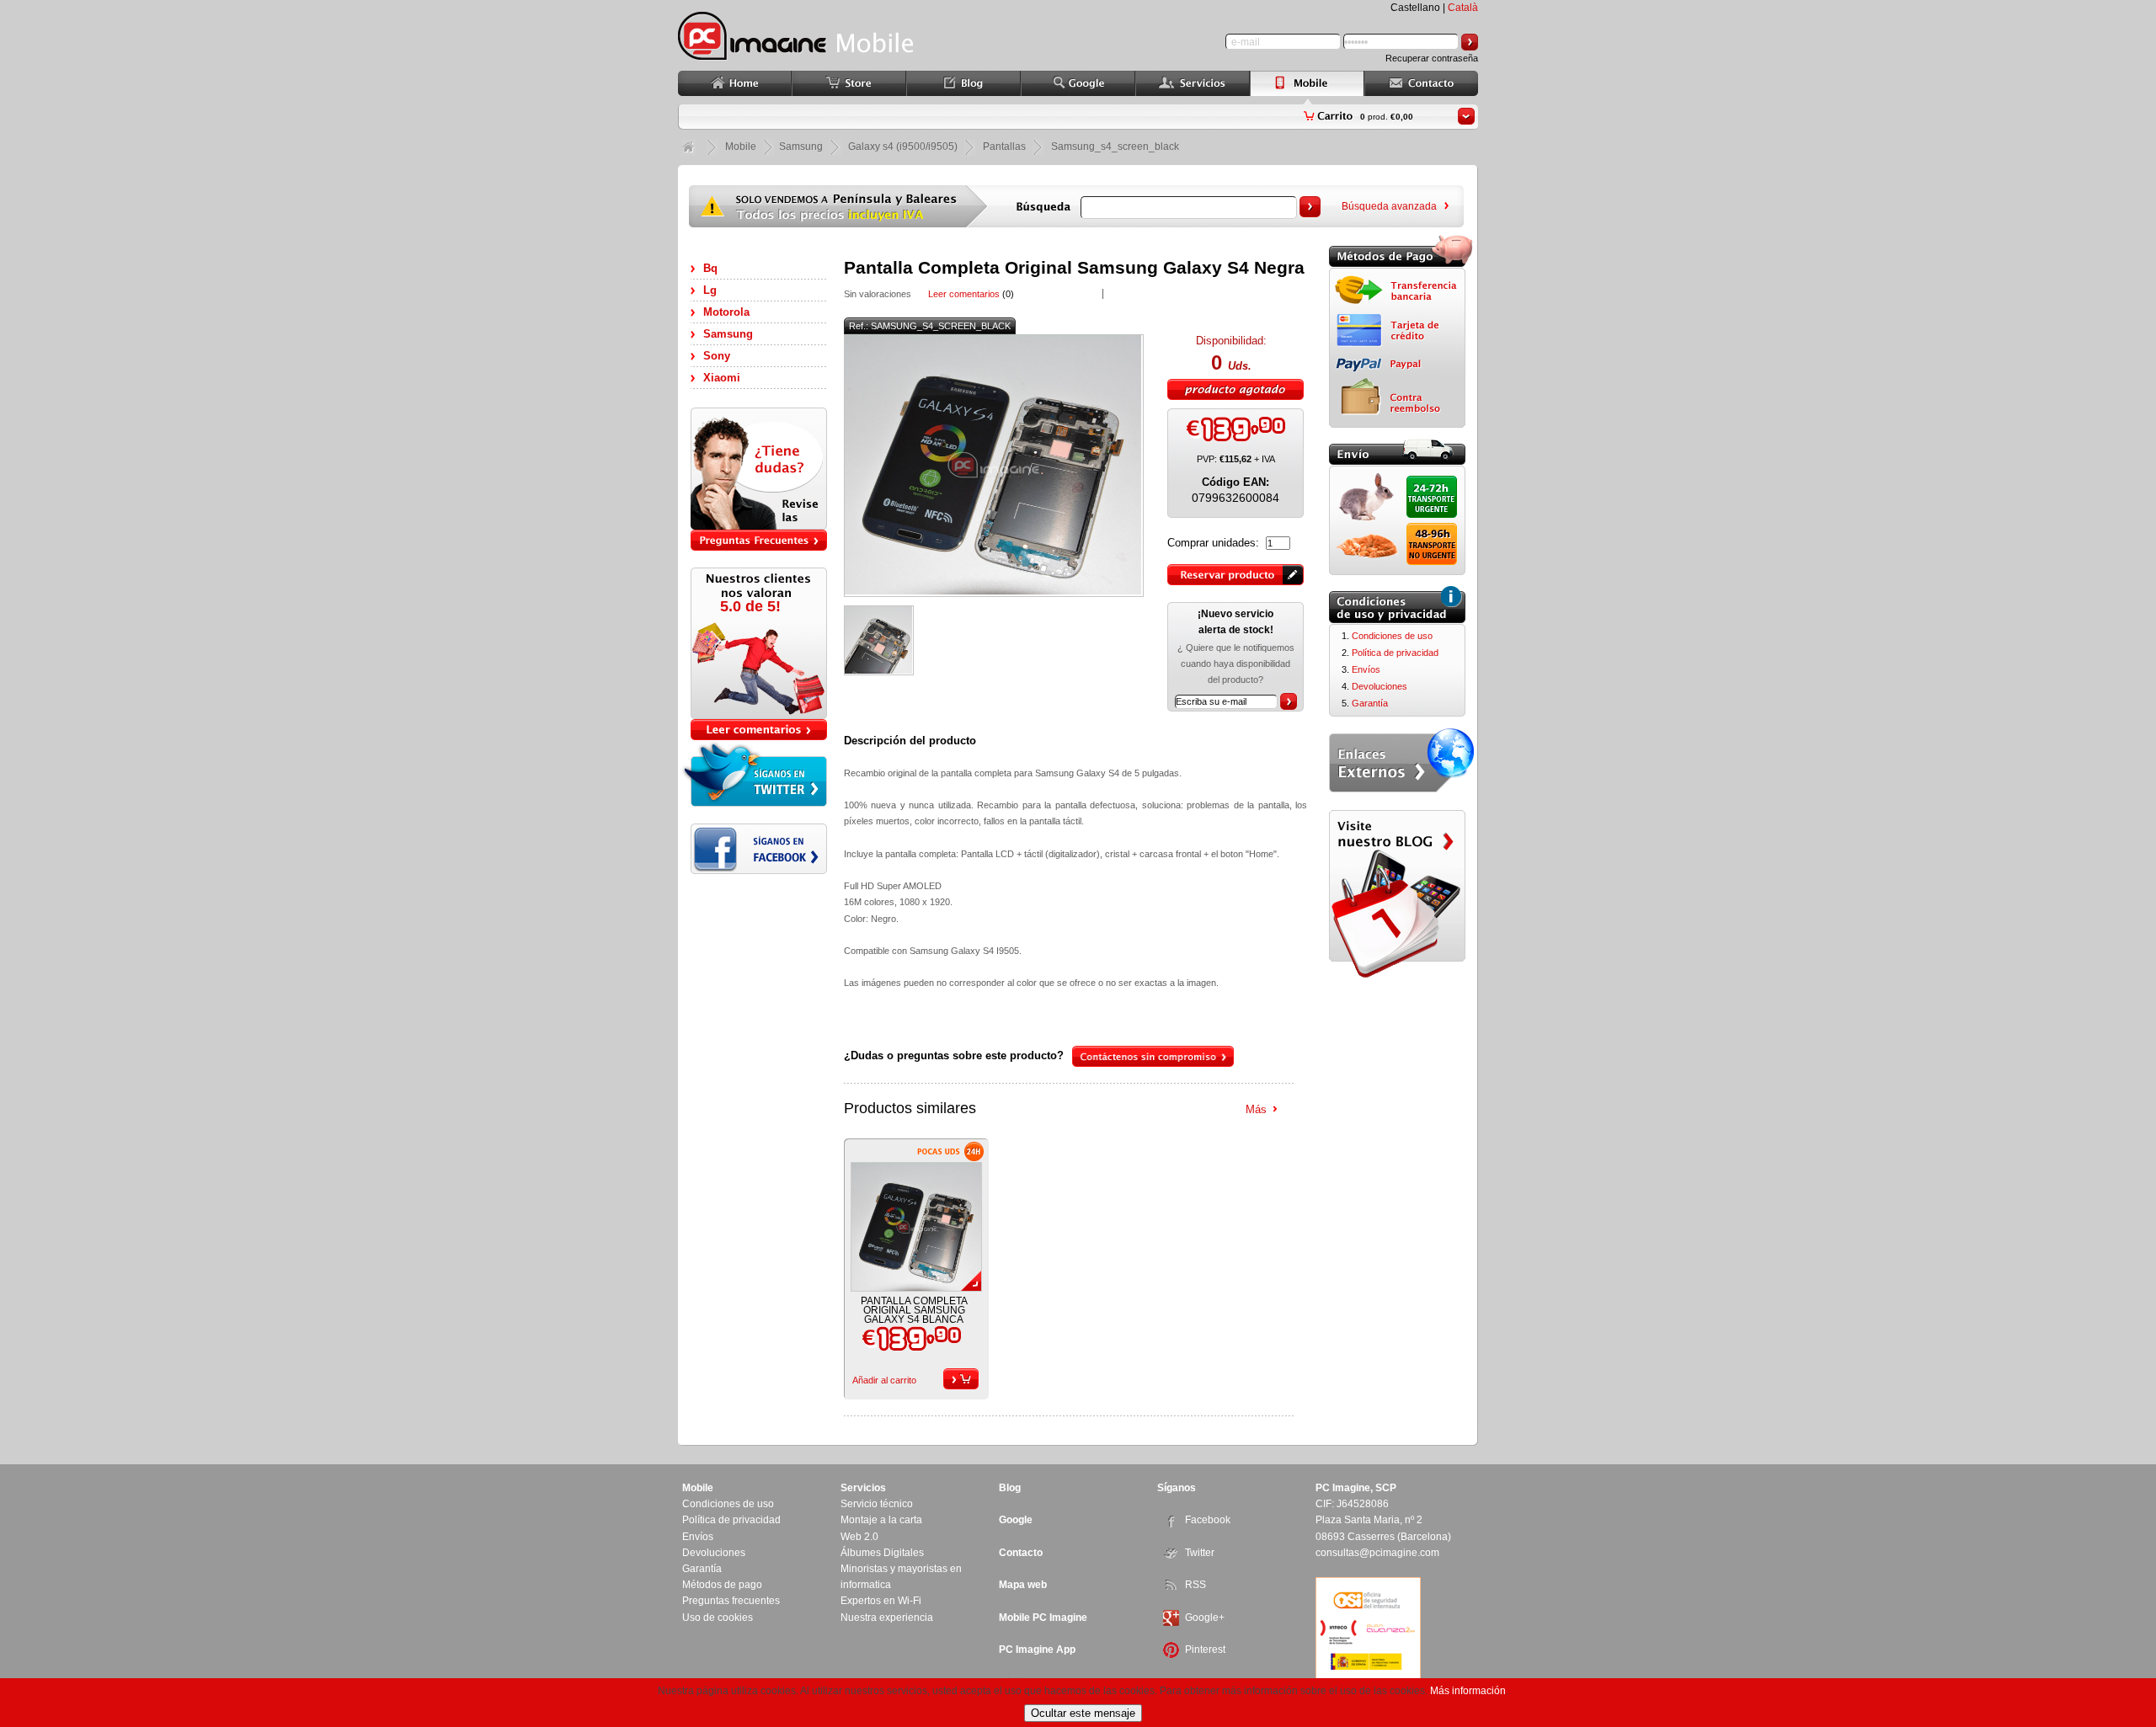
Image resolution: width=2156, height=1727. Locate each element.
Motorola (726, 312)
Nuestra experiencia (887, 1618)
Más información (1468, 1691)
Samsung (728, 334)
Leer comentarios (964, 294)
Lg (710, 290)
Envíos (1366, 669)
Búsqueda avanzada (1389, 206)
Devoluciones (1380, 686)
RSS (1195, 1585)
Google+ (1205, 1618)
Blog (1010, 1488)
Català (1463, 8)
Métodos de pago (722, 1585)
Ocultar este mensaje (1083, 1713)
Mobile (741, 147)
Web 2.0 (859, 1537)
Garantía (1370, 703)
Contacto (1021, 1553)
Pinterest (1205, 1650)
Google (1016, 1520)
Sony (717, 356)
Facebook (1208, 1520)
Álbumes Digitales (882, 1553)
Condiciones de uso (1392, 636)
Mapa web (1023, 1585)
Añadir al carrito (884, 1380)
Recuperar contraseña (1432, 58)
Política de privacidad (1395, 653)
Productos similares (910, 1108)
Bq (710, 268)
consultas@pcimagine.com (1377, 1553)
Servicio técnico (877, 1504)
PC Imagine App (1037, 1650)
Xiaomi (722, 378)
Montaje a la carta (881, 1520)
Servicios (863, 1488)
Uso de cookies (718, 1618)
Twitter (1200, 1553)
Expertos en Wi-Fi (881, 1601)
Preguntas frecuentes (731, 1601)
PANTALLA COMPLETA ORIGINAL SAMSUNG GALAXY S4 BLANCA (914, 1310)
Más (1256, 1109)
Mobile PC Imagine (1043, 1618)
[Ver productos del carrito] (1466, 116)
